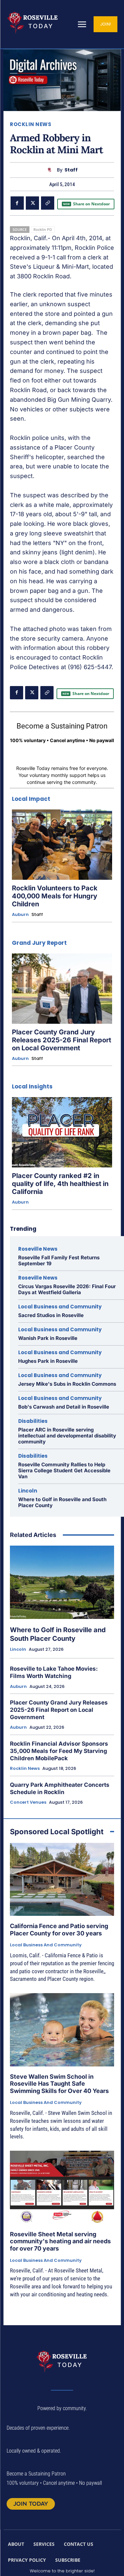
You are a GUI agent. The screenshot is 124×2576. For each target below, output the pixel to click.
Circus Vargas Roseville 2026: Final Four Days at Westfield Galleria (67, 1289)
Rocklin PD (43, 229)
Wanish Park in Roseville (48, 1338)
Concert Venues (28, 1802)
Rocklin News (31, 124)
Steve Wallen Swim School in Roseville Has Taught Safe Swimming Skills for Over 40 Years (59, 2084)
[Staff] (51, 170)
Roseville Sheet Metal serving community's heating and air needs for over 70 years (60, 2241)
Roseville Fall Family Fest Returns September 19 (59, 1260)
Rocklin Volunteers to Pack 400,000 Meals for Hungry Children (55, 896)
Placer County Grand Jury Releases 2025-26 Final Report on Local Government (62, 1040)
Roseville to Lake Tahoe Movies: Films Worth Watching (54, 1672)
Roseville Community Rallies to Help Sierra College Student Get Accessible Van (64, 1470)
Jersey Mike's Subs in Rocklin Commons (67, 1384)
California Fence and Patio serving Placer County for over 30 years (59, 1930)
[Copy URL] (48, 203)
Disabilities (33, 1421)
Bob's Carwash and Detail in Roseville (64, 1407)
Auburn (20, 915)
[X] (32, 203)
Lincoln (28, 1491)
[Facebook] (17, 203)
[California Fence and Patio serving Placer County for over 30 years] (62, 1880)
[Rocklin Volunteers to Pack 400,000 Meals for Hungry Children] (62, 845)
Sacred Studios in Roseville (51, 1315)
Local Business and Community (60, 1307)
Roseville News (38, 1249)
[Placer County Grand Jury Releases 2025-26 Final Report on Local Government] (62, 989)
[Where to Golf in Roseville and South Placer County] (62, 1582)
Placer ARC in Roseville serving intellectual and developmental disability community (67, 1436)
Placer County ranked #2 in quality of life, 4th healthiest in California (60, 1184)
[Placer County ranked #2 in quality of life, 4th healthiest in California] (62, 1132)
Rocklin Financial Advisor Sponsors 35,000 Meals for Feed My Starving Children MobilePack (59, 1751)
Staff (71, 170)
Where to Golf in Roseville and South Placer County (62, 1502)
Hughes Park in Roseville (48, 1361)
